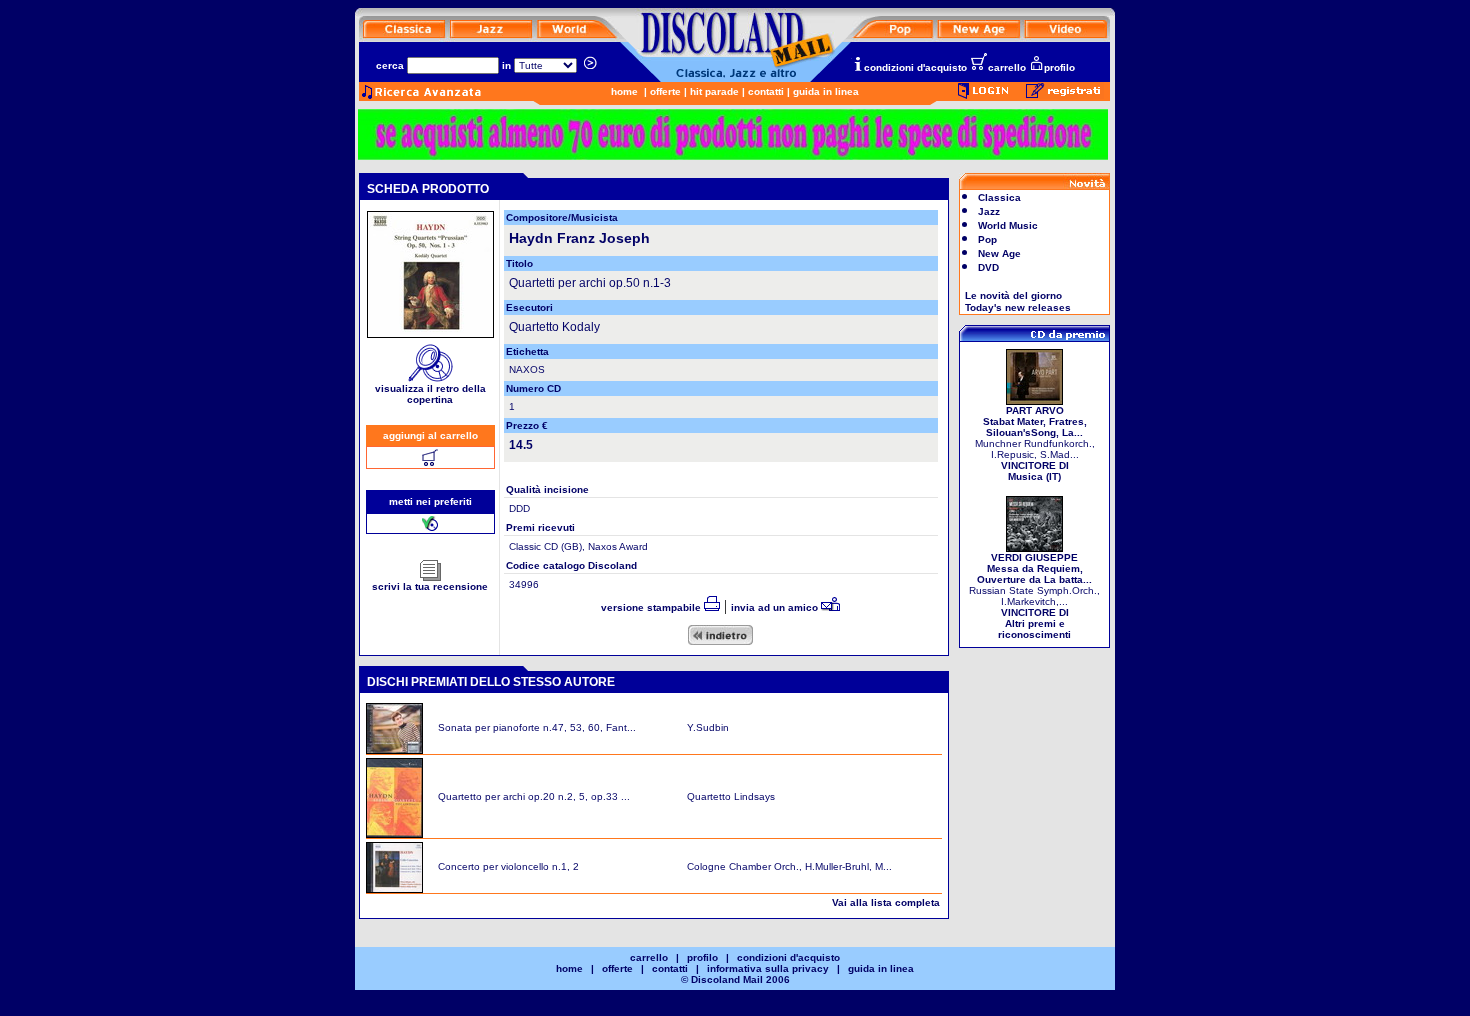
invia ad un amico (776, 607)
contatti (766, 91)
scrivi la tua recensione (430, 586)
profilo (1059, 67)
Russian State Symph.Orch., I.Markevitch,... (1034, 596)
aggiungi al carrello (430, 435)
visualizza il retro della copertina (430, 394)
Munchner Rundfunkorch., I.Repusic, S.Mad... (1035, 443)
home (624, 91)
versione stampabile (652, 607)
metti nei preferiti (430, 501)
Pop (987, 239)
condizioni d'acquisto (915, 67)
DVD (988, 267)
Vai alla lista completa (886, 902)
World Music (1008, 225)
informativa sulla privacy (768, 968)
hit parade (714, 91)
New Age (999, 253)
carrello (1007, 67)
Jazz (989, 211)
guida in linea (826, 91)
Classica (999, 197)
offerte (665, 91)
